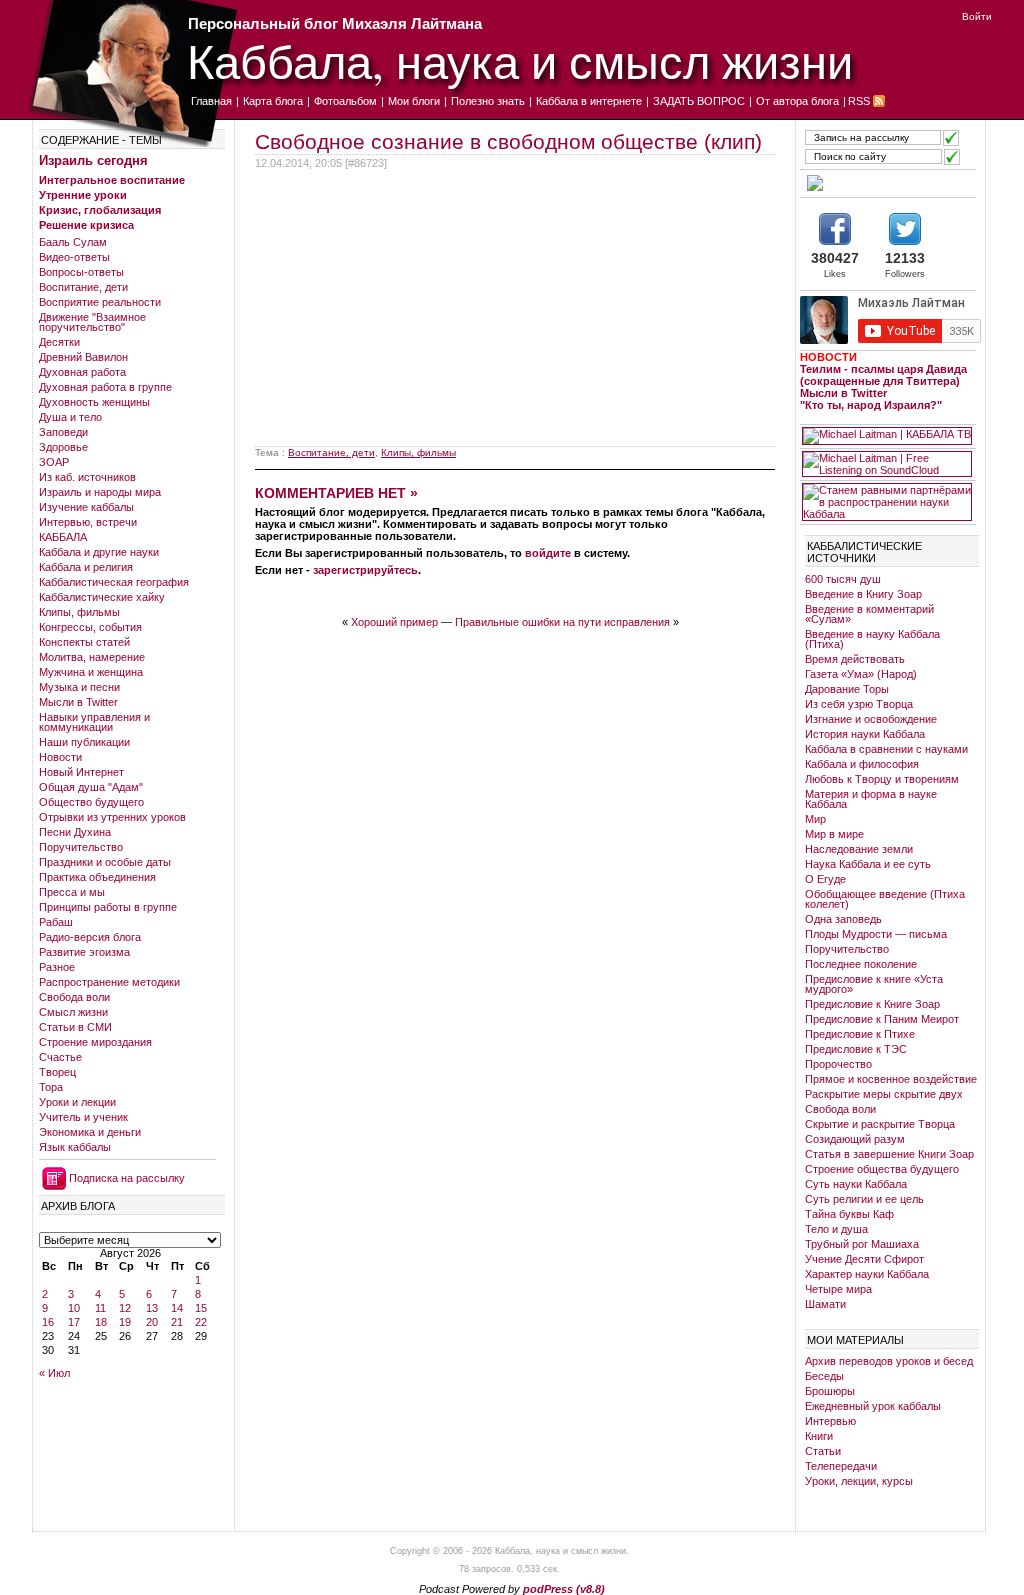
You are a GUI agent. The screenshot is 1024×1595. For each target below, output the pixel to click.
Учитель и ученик (83, 1117)
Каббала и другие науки (99, 552)
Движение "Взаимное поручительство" (92, 322)
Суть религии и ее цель (864, 1199)
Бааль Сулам (73, 242)
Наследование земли (859, 849)
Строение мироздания (95, 1042)
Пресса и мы (72, 892)
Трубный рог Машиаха (862, 1244)
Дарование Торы (847, 689)
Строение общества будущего (882, 1169)
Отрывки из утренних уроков (112, 817)
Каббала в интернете (589, 101)
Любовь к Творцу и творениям (882, 779)
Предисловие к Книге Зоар (872, 1004)
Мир (815, 819)
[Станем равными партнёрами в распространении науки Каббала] (887, 502)
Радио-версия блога (90, 937)
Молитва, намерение (92, 657)
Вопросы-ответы (81, 272)
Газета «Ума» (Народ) (861, 674)
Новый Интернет (81, 772)
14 (177, 1308)
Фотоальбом (345, 101)
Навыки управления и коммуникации (94, 722)
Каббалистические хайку (102, 597)
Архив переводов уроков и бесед (889, 1361)
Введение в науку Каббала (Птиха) (872, 639)
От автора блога (797, 101)
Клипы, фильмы (79, 612)
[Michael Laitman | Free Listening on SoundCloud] (887, 464)
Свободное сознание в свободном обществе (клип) (508, 141)
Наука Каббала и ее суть (868, 864)
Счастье (60, 1057)
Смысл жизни (73, 1012)
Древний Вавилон (83, 357)
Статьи (823, 1451)
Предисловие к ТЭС (856, 1049)
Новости (60, 757)
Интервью (830, 1421)
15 (201, 1308)
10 (74, 1308)
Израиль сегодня (93, 160)
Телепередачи (841, 1466)
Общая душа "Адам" (91, 787)
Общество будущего (91, 802)
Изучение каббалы (86, 507)
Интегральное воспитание (112, 180)
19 (125, 1322)
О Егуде (825, 879)
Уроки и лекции (77, 1102)
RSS (859, 101)
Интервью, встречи (88, 522)
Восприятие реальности (100, 302)
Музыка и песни (79, 687)
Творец (57, 1072)
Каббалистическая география (114, 582)
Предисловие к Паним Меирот (882, 1019)
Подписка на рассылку (127, 1178)
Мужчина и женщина (91, 672)
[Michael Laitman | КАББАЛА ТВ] (887, 436)
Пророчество (838, 1064)
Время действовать (855, 659)
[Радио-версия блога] (887, 183)
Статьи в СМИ (75, 1027)
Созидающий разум (855, 1139)
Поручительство (81, 847)
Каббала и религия (86, 567)
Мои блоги (414, 101)
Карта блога (273, 101)
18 (101, 1322)
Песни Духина (75, 832)
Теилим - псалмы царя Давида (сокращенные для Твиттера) (883, 375)
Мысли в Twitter (78, 702)
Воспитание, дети (83, 287)
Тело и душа (836, 1229)
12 (125, 1308)
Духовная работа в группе (105, 387)
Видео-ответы (74, 257)
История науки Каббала (865, 734)
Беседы (824, 1376)
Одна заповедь (843, 919)
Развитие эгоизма (84, 952)
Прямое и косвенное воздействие (891, 1079)
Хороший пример (394, 622)
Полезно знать (488, 101)
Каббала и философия (862, 764)
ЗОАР (54, 462)
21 (177, 1322)
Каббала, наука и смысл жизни (520, 60)
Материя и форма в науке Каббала (871, 799)
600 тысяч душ (843, 579)
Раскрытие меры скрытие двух (884, 1094)
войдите (548, 553)
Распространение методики (109, 982)
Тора (51, 1087)
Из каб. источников (87, 477)
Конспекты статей (84, 642)
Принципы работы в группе (108, 907)
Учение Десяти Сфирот (864, 1259)
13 (152, 1308)
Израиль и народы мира (100, 492)
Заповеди (63, 432)
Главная (211, 101)
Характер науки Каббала (867, 1274)
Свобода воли (74, 997)
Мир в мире (834, 834)
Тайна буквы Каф (849, 1214)
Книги (819, 1436)
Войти (977, 16)
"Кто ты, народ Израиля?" (871, 405)
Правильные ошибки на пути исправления (562, 622)
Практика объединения (97, 877)
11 (100, 1308)
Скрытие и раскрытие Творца (880, 1124)
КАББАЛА (63, 537)
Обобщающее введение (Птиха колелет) (885, 899)
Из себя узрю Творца (859, 704)
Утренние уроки (83, 195)
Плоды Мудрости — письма (876, 934)
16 (48, 1322)
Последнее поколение (861, 964)
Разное (57, 967)
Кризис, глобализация (100, 210)
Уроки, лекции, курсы (859, 1481)
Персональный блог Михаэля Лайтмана (335, 23)
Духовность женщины (94, 402)
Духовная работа (82, 372)
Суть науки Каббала (856, 1184)
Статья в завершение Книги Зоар (889, 1154)
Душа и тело (70, 417)
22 (201, 1322)
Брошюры (830, 1391)
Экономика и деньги (90, 1132)
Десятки (59, 342)
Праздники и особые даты (105, 862)
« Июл (54, 1373)
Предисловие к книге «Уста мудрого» (874, 984)
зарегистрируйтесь (365, 570)
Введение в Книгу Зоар (863, 594)
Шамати (825, 1304)
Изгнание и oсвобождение (871, 719)
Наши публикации (84, 742)
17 (74, 1322)
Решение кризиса (86, 225)
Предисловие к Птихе (860, 1034)
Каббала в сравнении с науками (886, 749)
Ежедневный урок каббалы (873, 1406)
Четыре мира (838, 1289)
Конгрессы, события (90, 627)
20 (152, 1322)
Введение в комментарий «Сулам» (869, 614)
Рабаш (56, 922)
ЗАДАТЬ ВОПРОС (699, 101)
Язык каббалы (75, 1147)
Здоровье (63, 447)
